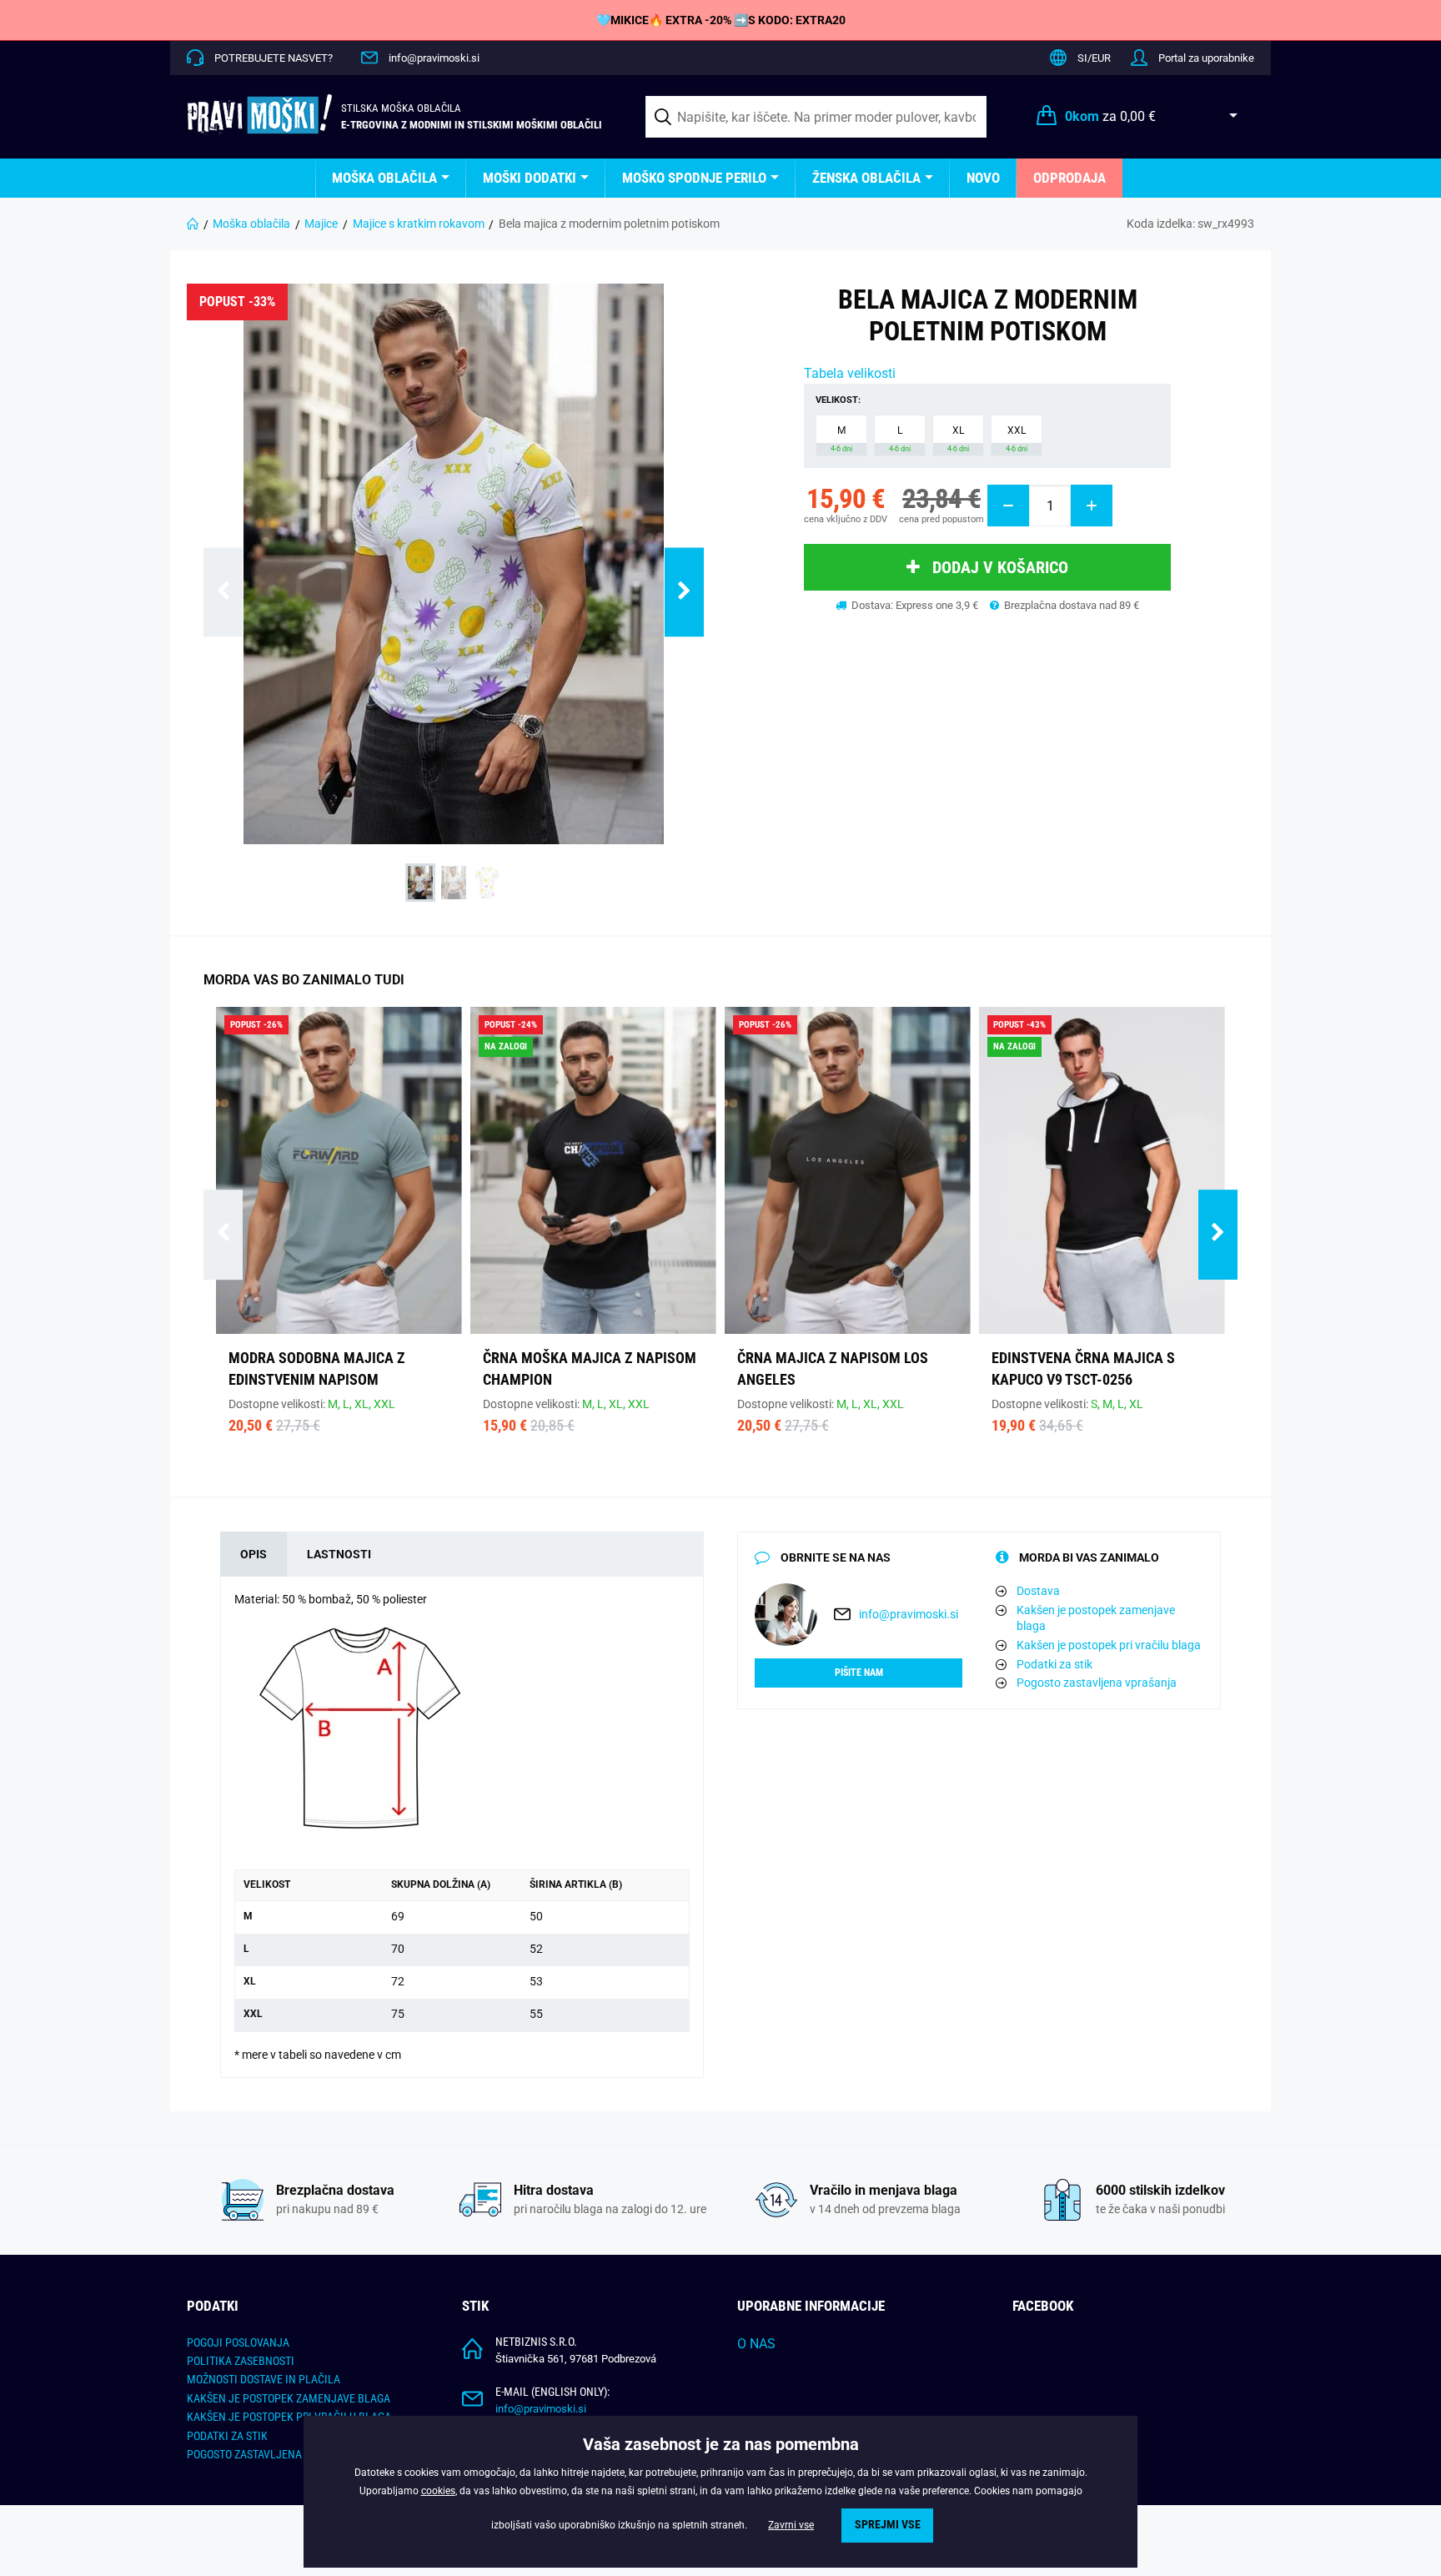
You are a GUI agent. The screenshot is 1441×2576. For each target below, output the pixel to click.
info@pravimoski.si (434, 58)
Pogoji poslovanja (238, 2342)
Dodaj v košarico (1000, 567)
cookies (438, 2491)
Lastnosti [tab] (339, 1554)
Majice (321, 224)
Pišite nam (859, 1673)
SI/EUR (1094, 58)
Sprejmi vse (888, 2525)
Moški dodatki (530, 178)
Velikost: (838, 400)
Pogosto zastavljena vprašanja (1097, 1683)
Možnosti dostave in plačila (264, 2379)
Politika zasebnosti (241, 2361)
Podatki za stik (1054, 1664)
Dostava (1038, 1591)
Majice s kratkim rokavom (419, 224)
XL (958, 439)
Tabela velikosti (850, 373)
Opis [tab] (254, 1554)
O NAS (756, 2344)
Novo (983, 178)
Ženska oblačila (866, 178)
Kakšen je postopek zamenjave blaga (1096, 1618)
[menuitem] (391, 178)
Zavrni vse (791, 2525)
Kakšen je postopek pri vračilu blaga (1109, 1645)
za (1110, 116)
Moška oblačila (384, 178)
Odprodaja (1069, 178)
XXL (1017, 439)
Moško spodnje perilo (694, 178)
